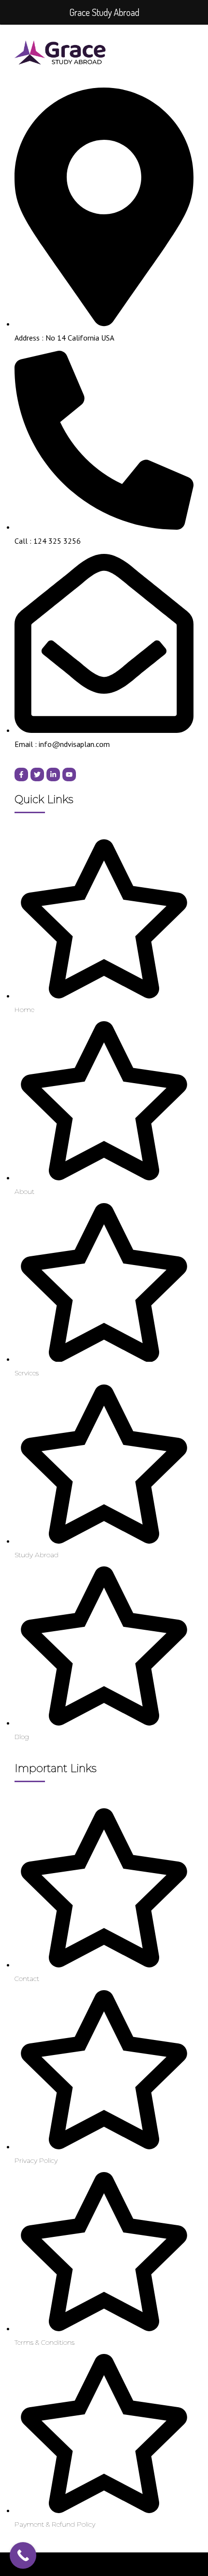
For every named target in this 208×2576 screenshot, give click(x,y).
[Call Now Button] (23, 2555)
